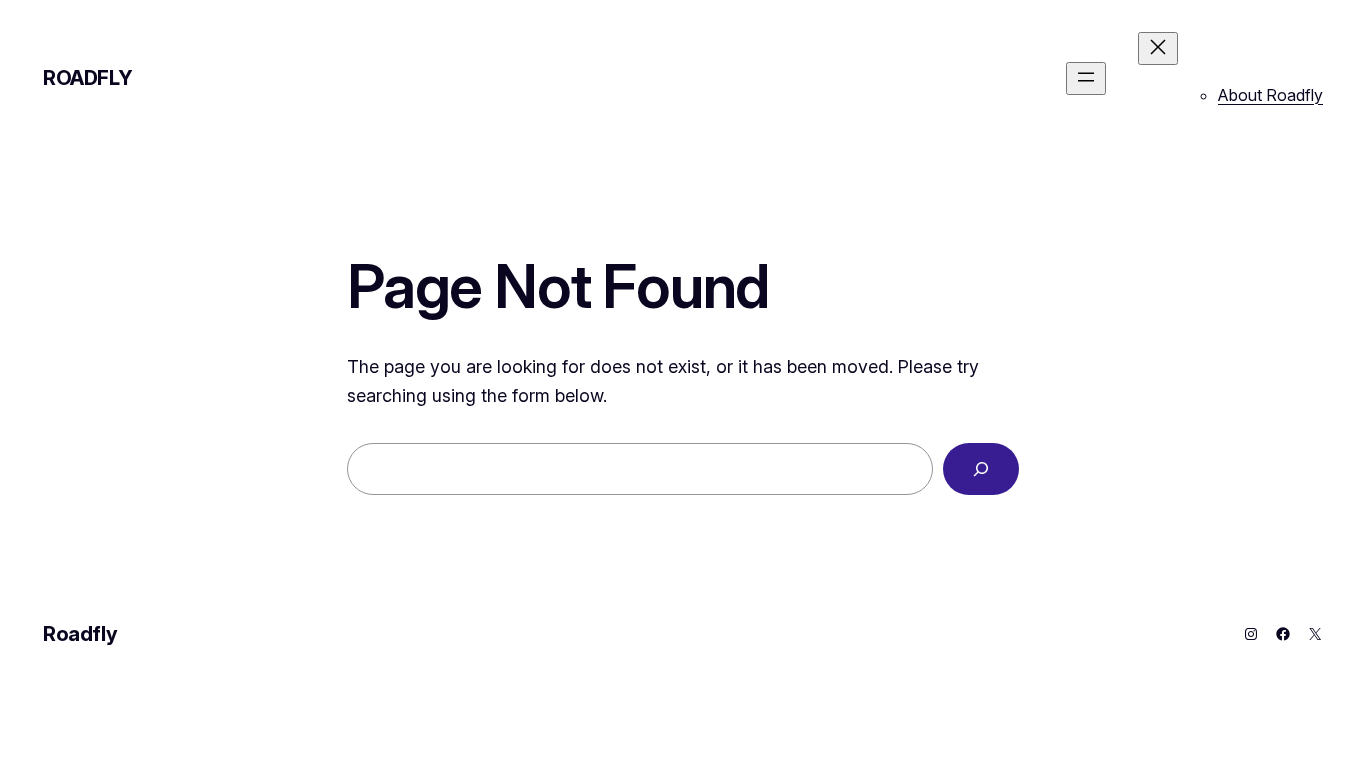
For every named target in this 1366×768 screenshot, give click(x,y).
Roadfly (87, 78)
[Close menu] (1158, 48)
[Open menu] (1086, 78)
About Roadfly (1270, 95)
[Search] (981, 469)
